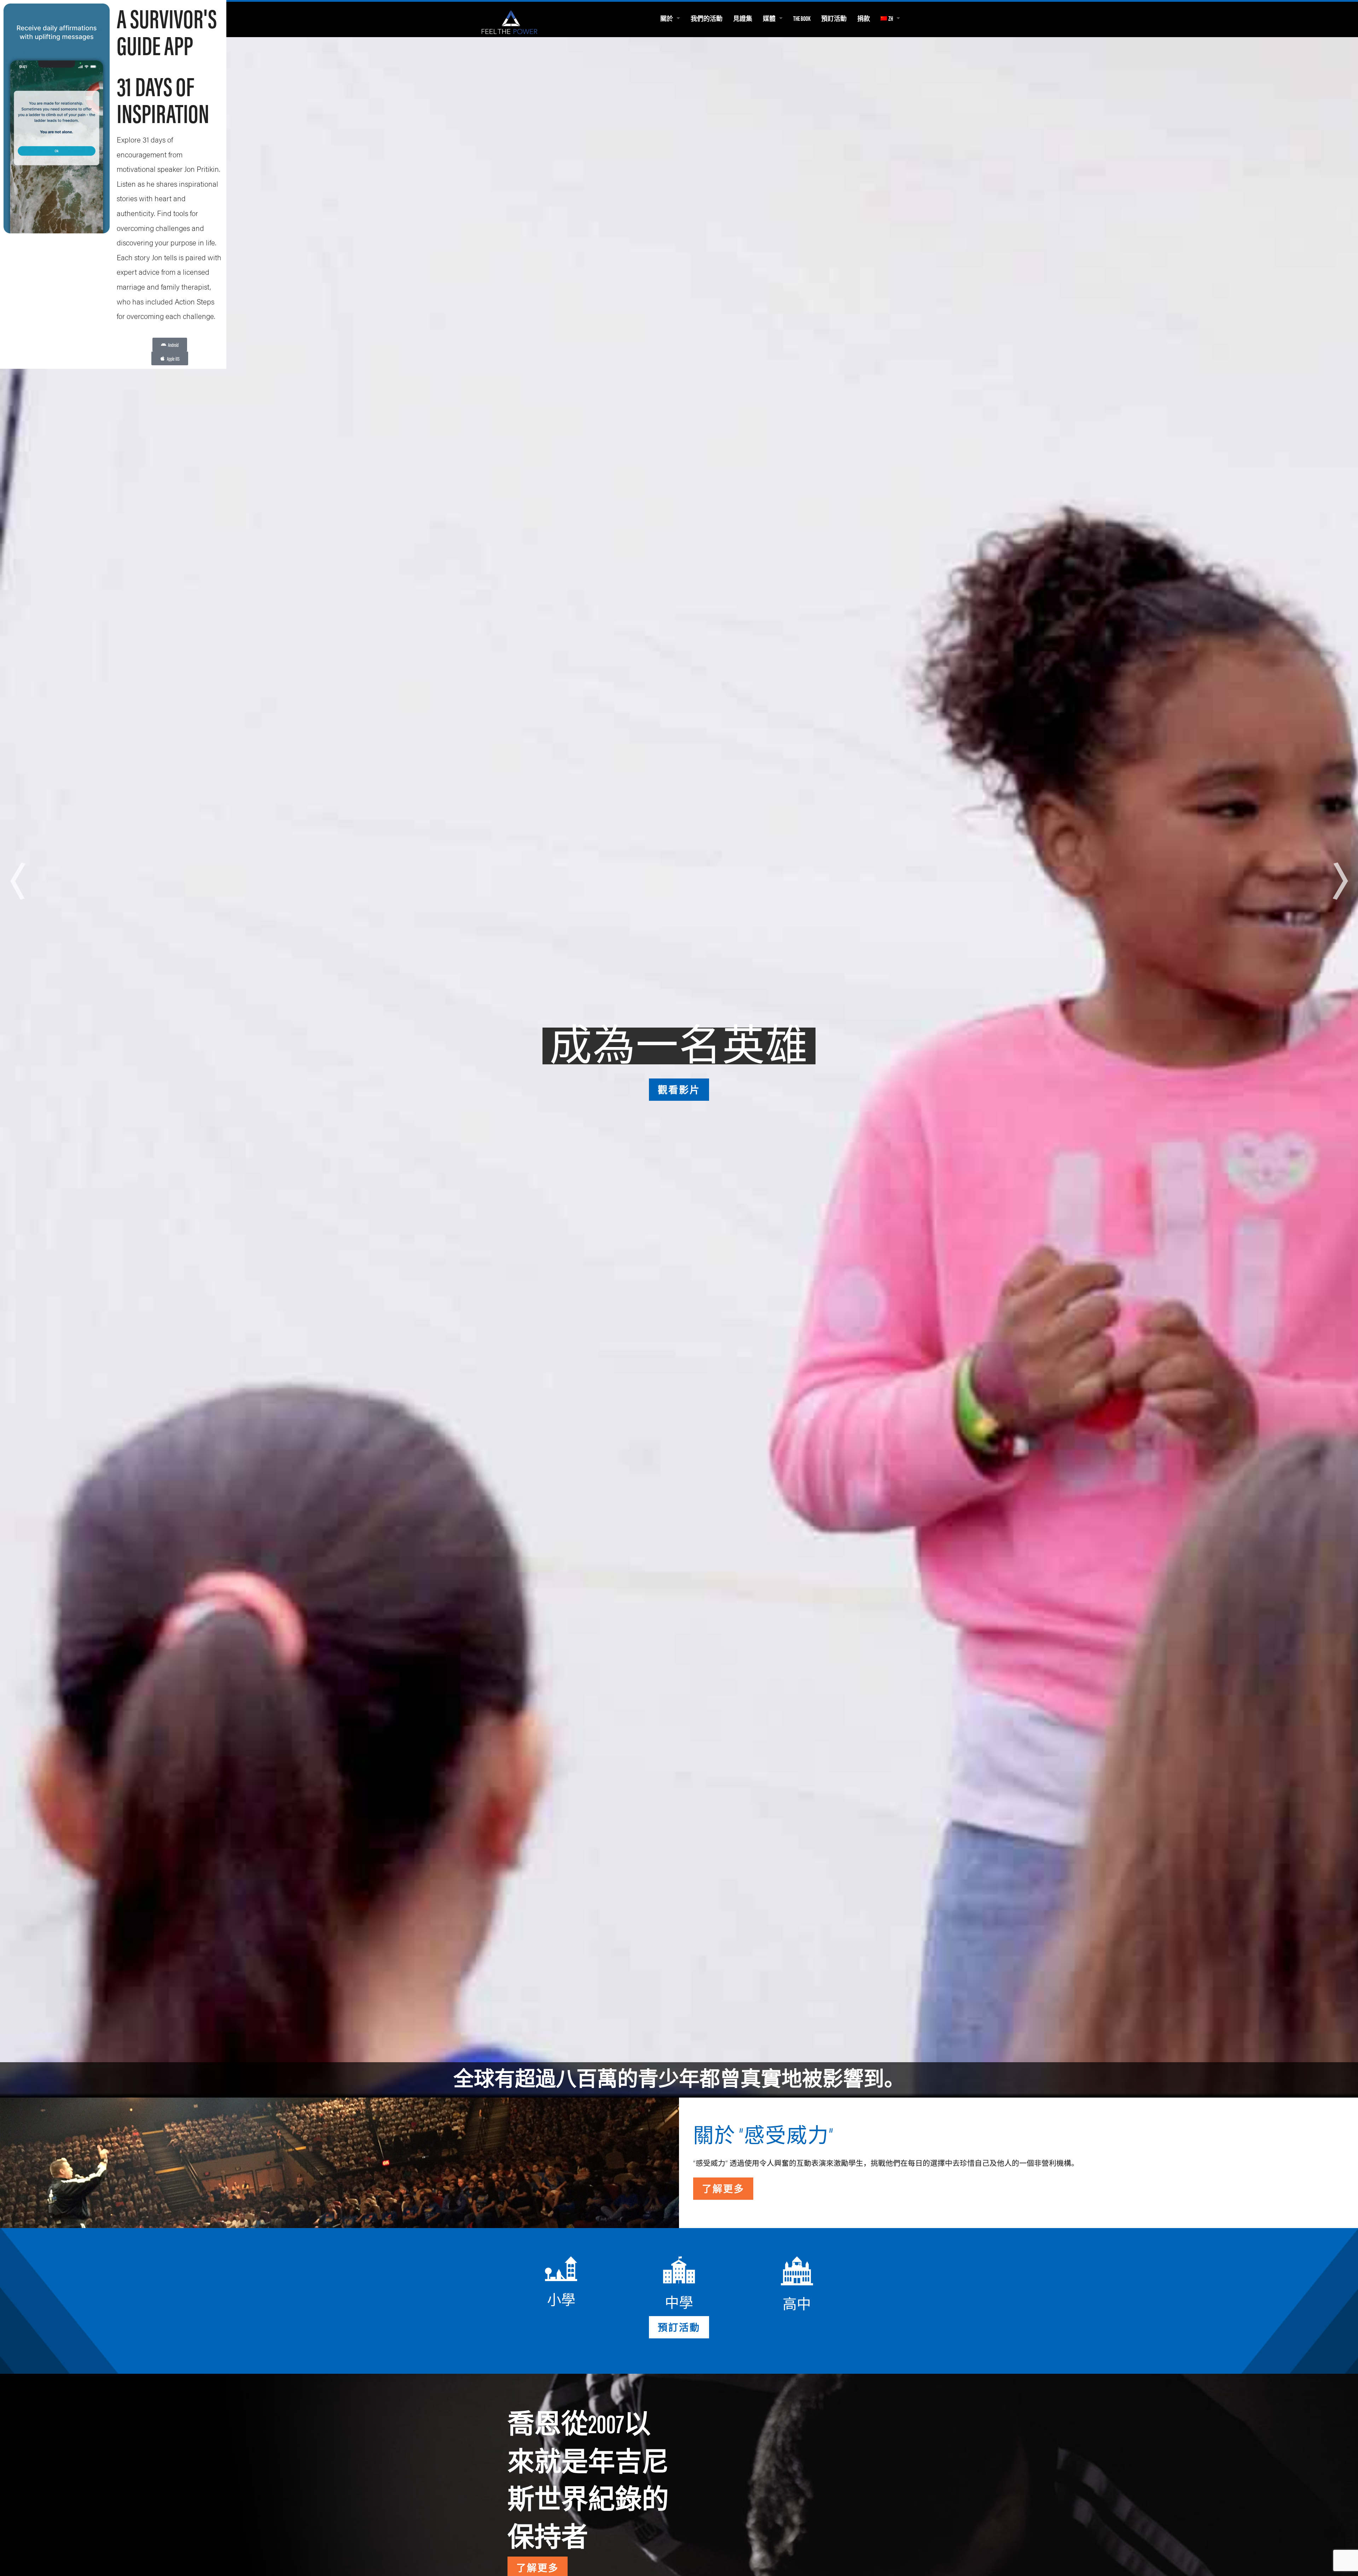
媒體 (769, 18)
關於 (667, 18)
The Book (802, 18)
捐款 (864, 18)
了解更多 (723, 2188)
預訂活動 (834, 18)
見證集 (743, 18)
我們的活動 (707, 18)
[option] (679, 1068)
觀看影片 (679, 1089)
